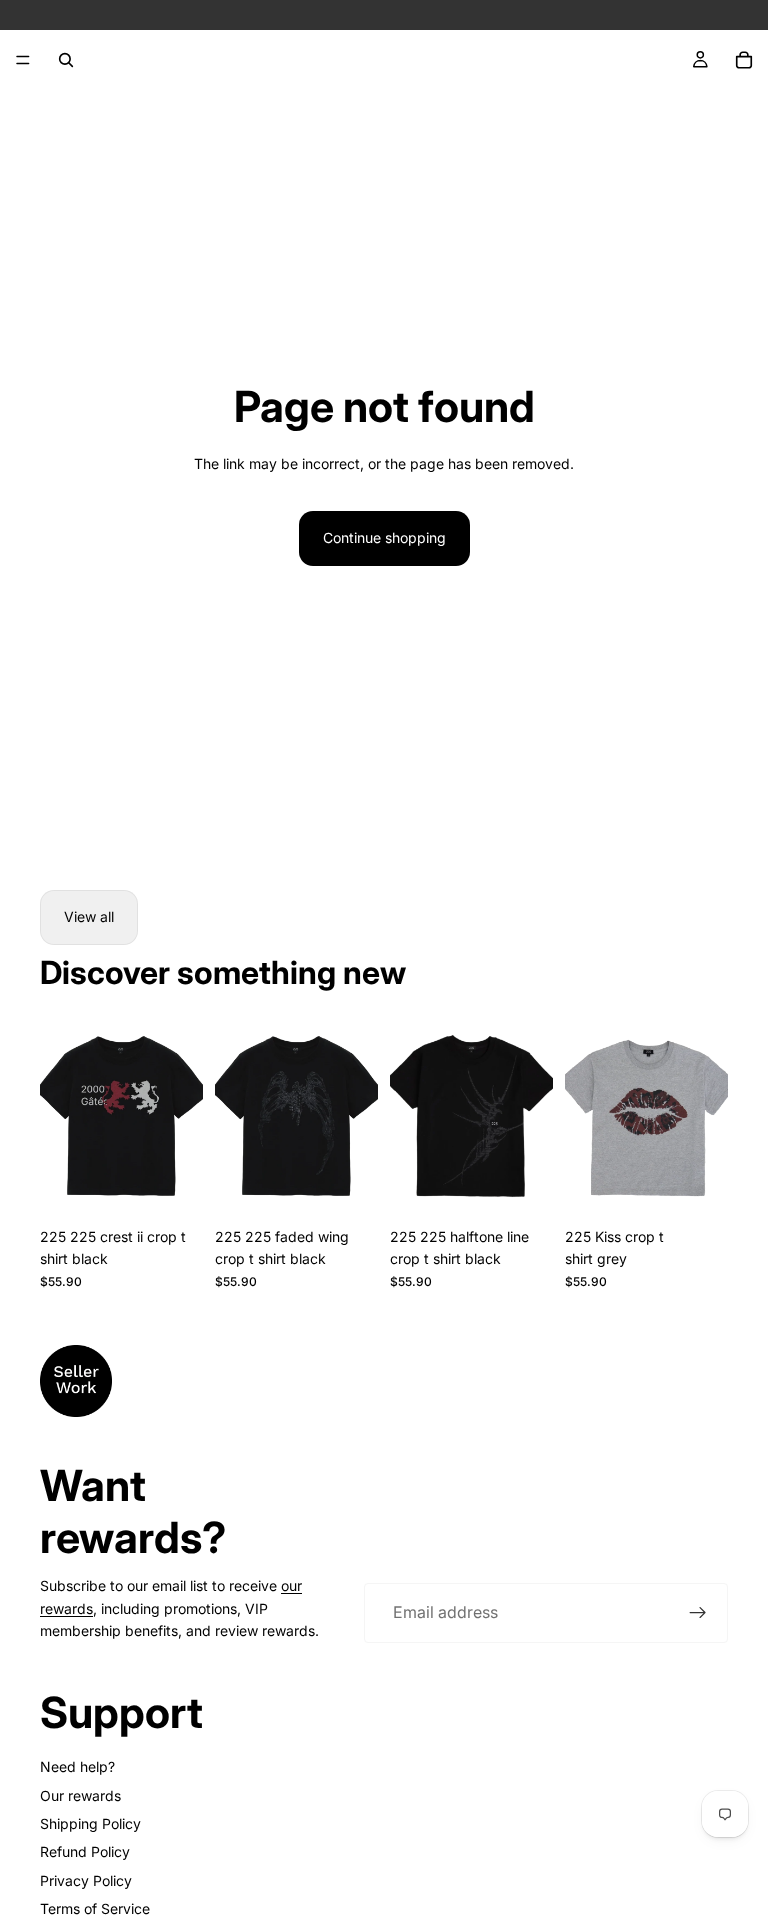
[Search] (66, 60)
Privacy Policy (86, 1880)
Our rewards (80, 1795)
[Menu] (23, 60)
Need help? (77, 1766)
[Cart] (744, 60)
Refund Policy (85, 1851)
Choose (189, 1186)
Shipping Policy (90, 1823)
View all (89, 916)
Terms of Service (95, 1908)
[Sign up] (698, 1613)
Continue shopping (384, 537)
